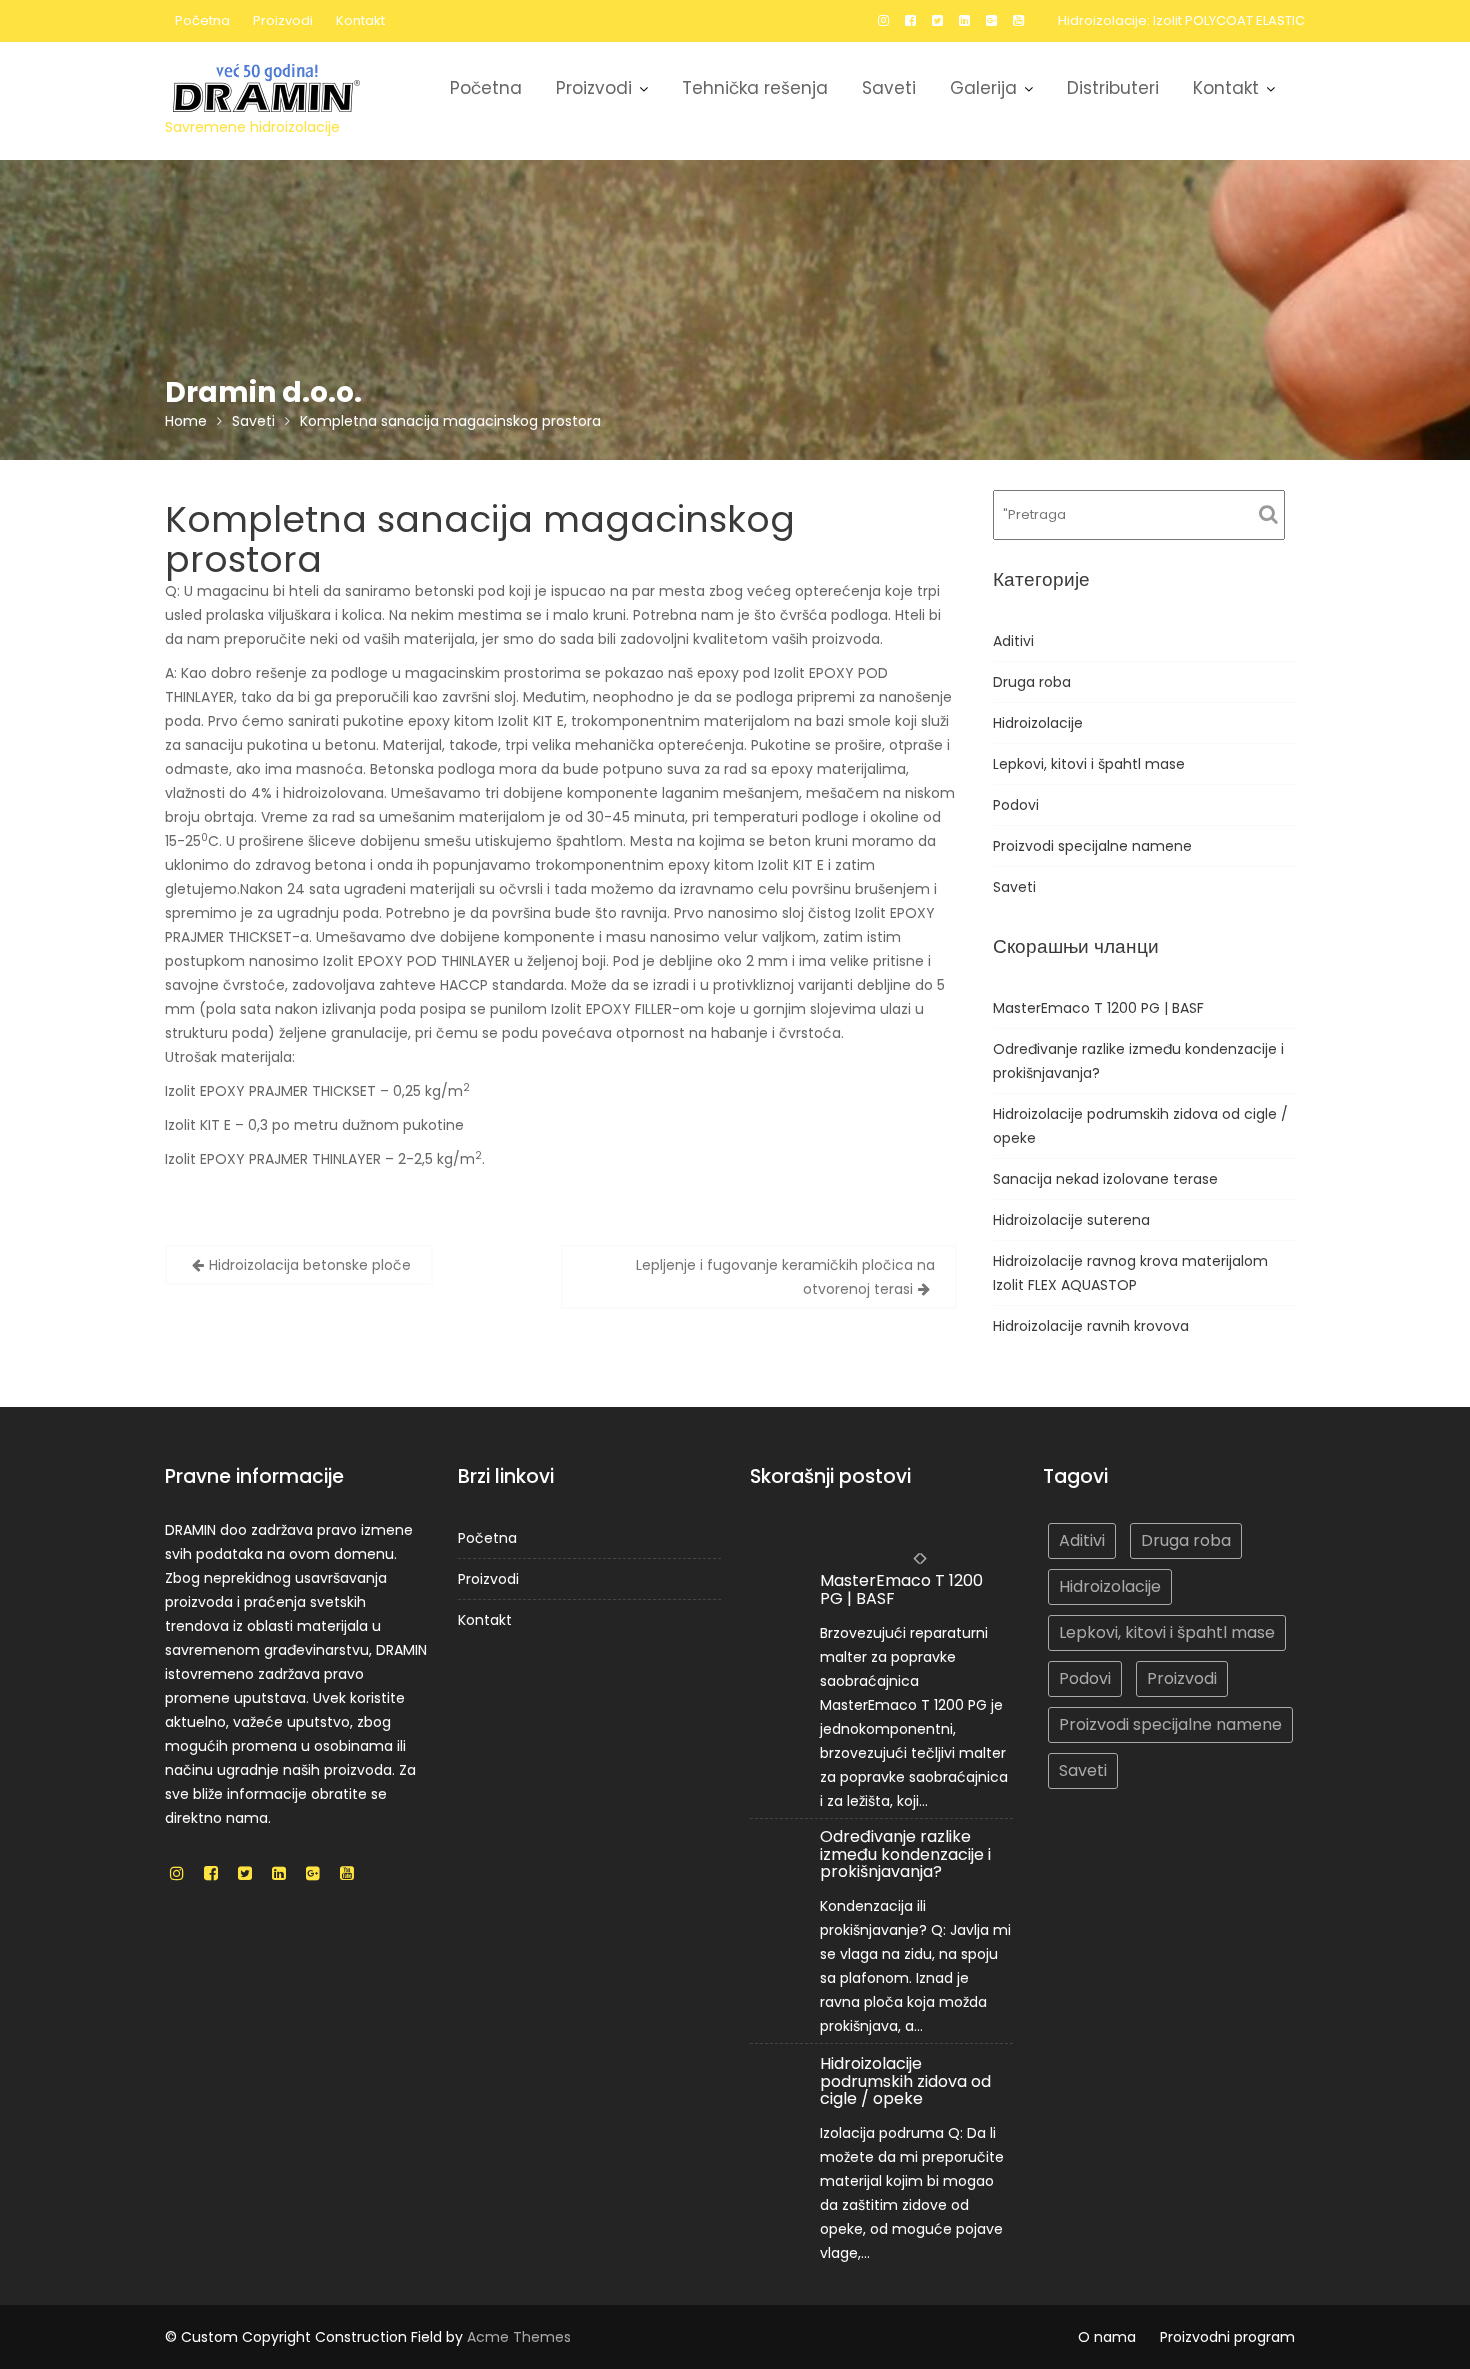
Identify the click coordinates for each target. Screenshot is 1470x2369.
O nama (1107, 2337)
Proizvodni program (1227, 2337)
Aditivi (1013, 641)
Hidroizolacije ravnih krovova (1091, 1326)
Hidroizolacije (1038, 723)
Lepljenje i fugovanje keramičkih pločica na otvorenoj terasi (785, 1277)
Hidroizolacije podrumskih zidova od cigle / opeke (905, 2081)
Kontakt (360, 20)
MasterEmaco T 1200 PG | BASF (1098, 1008)
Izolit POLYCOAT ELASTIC (1229, 20)
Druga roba (1032, 682)
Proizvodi (283, 20)
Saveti (889, 88)
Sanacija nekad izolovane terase (1105, 1179)
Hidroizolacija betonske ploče (310, 1265)
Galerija (983, 88)
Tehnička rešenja (755, 88)
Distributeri (1113, 88)
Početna (202, 20)
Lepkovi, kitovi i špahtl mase (1089, 764)
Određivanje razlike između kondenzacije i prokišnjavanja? (905, 1855)
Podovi (1016, 805)
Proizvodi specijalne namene (1092, 846)
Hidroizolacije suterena (1071, 1220)
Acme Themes (519, 2337)
